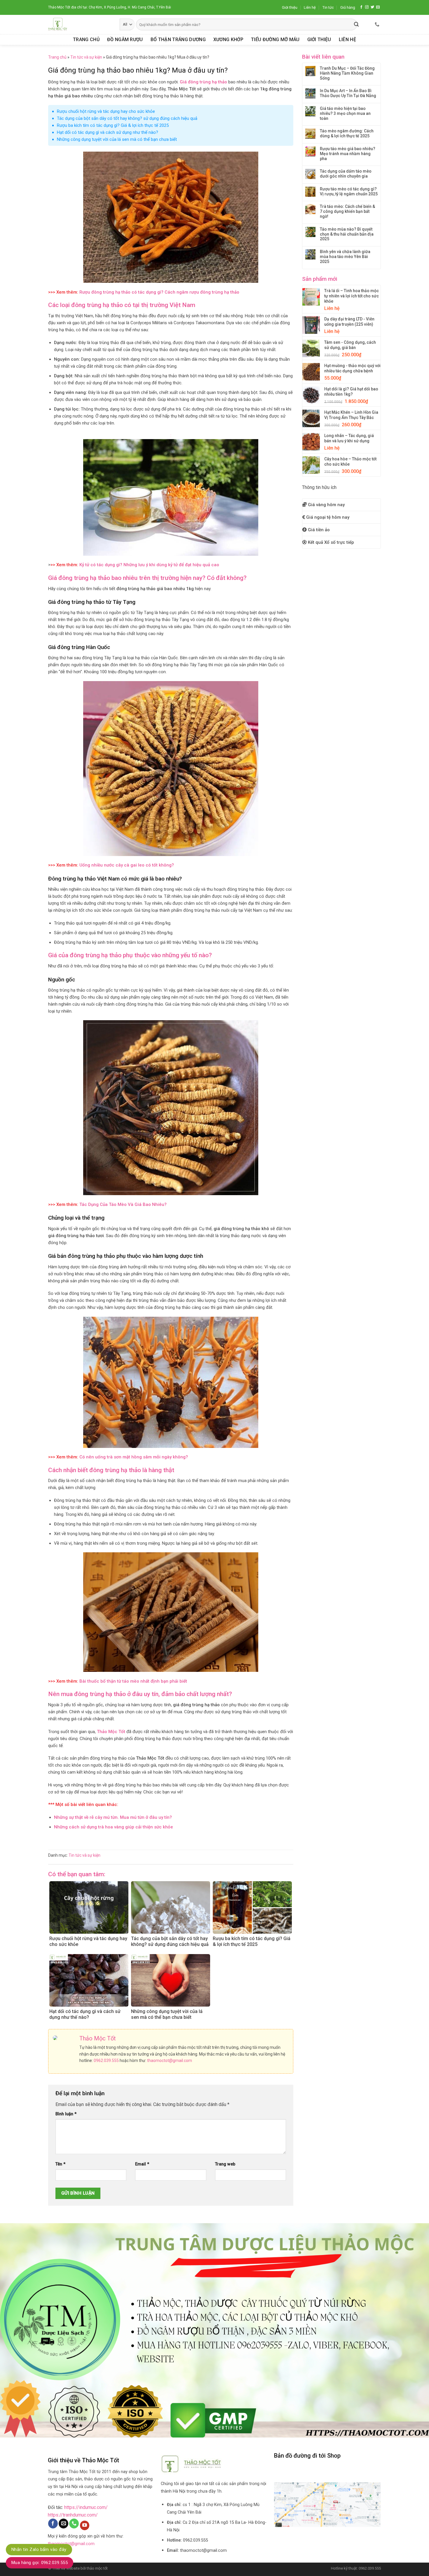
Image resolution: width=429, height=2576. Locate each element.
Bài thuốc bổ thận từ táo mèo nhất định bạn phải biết (133, 1681)
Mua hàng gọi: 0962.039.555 (40, 2563)
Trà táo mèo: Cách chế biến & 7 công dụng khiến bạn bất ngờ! (347, 211)
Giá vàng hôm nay (326, 505)
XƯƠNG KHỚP (228, 40)
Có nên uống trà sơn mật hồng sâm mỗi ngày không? (134, 1457)
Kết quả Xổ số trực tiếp (331, 542)
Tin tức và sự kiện (86, 57)
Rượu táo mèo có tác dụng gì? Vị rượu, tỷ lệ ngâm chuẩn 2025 (349, 191)
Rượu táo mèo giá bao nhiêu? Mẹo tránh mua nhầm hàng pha (348, 154)
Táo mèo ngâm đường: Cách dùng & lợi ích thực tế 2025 (347, 133)
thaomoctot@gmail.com (170, 2061)
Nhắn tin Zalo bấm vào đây (39, 2549)
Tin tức (328, 7)
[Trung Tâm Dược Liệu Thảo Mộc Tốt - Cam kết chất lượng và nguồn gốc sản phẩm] (80, 24)
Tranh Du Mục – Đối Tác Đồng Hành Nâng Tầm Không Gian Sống (347, 73)
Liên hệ (310, 7)
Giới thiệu (290, 7)
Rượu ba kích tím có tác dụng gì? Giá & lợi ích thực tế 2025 (113, 125)
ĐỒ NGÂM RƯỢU (125, 40)
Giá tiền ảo (319, 530)
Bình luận (66, 2114)
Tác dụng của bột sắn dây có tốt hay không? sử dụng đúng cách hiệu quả (127, 118)
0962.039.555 (106, 2061)
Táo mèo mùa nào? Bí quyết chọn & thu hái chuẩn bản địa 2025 (347, 234)
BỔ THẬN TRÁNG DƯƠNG (178, 40)
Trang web (225, 2164)
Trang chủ (57, 57)
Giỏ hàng (348, 7)
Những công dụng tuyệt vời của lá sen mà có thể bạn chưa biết (117, 139)
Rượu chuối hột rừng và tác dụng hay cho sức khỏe (106, 111)
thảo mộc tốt (97, 2568)
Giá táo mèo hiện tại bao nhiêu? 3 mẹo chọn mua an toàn (345, 113)
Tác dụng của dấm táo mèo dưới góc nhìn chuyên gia (346, 174)
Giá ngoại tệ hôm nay (328, 517)
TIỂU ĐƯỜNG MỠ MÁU (275, 40)
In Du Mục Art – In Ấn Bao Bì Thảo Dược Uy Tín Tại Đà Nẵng (348, 93)
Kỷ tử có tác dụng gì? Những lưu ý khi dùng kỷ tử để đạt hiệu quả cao (149, 565)
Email (142, 2164)
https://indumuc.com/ (86, 2507)
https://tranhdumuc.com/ (73, 2515)
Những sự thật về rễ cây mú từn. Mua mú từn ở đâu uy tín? (113, 1817)
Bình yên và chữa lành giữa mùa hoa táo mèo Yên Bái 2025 (345, 257)
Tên (60, 2164)
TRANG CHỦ (86, 40)
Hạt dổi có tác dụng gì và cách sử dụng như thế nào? (108, 132)
